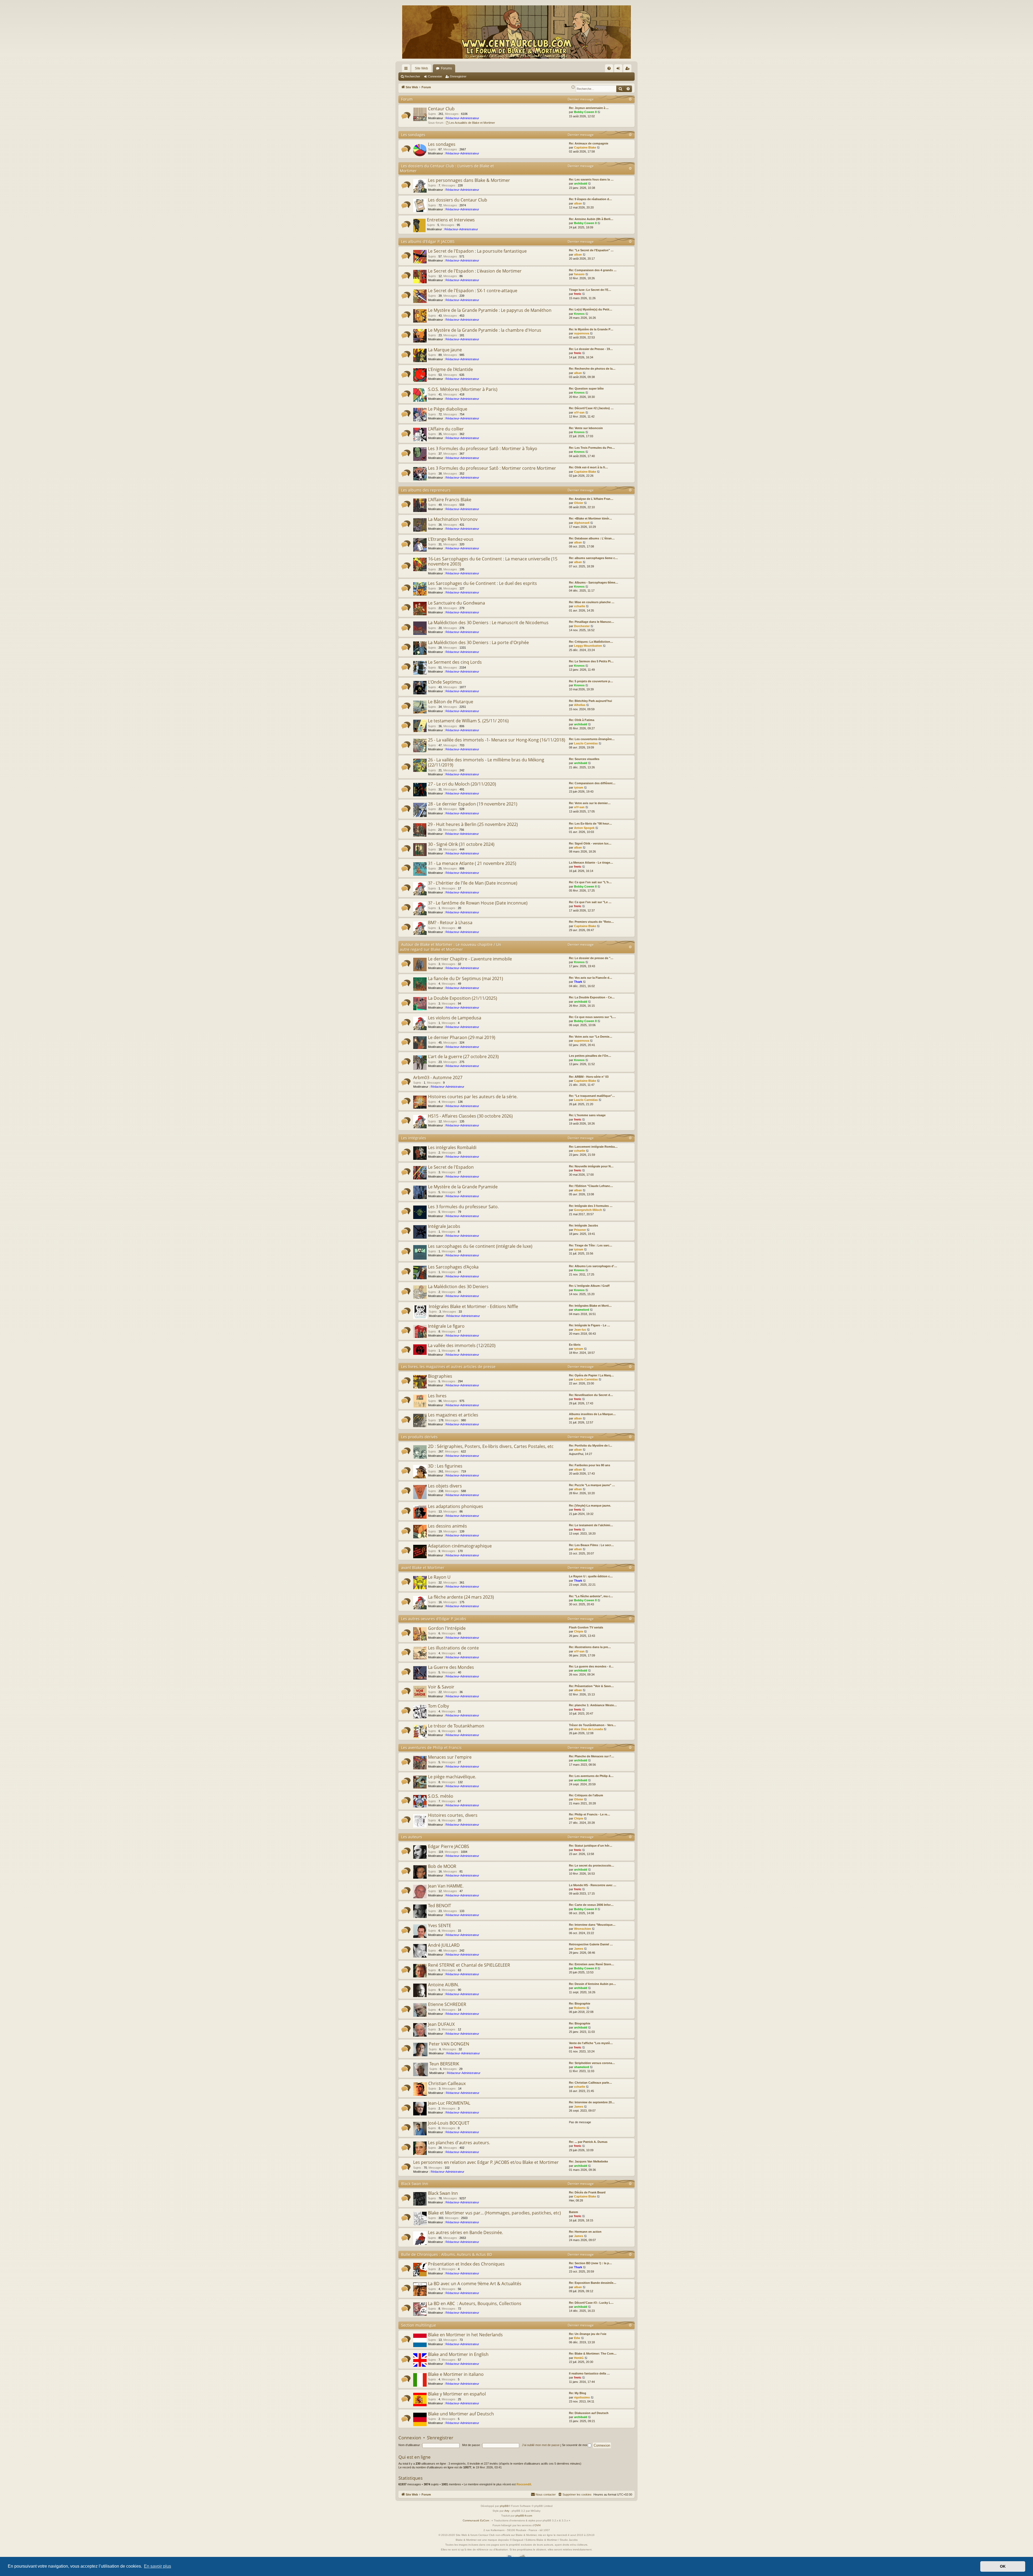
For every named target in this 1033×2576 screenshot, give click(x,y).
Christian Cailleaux (447, 2083)
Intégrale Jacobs (444, 1226)
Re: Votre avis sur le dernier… (590, 803)
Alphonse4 (582, 523)
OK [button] (1003, 2566)
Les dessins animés (447, 1526)
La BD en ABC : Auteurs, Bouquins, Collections (475, 2303)
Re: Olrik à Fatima (582, 720)
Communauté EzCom (476, 2520)
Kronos (579, 314)
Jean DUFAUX (441, 2024)
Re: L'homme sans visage (587, 1115)
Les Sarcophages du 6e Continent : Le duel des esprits (482, 583)
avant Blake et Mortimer (423, 1568)
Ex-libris (575, 1345)
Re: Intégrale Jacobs (583, 1225)
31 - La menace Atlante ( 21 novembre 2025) (472, 863)
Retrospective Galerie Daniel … (591, 1944)
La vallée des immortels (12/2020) (462, 1345)
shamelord (582, 1310)
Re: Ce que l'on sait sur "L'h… (590, 882)
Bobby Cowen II (585, 112)
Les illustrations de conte (453, 1648)
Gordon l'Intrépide (447, 1628)
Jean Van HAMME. (446, 1886)
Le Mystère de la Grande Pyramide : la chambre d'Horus (485, 330)
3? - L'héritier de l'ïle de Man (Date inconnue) (473, 883)
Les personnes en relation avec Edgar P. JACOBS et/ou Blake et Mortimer (486, 2162)
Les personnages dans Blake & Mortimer (469, 180)
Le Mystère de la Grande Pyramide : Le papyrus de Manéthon (490, 310)
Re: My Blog (578, 2393)
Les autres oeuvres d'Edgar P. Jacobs (434, 1619)
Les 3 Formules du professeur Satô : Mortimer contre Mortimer (492, 468)
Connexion (435, 76)
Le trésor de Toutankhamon (456, 1726)
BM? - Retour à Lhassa (450, 923)
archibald (581, 183)
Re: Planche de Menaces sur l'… (592, 1756)
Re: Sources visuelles (584, 759)
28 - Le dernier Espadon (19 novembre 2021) (473, 804)
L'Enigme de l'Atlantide (450, 369)
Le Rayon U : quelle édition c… (591, 1576)
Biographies (440, 1376)
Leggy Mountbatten (588, 646)
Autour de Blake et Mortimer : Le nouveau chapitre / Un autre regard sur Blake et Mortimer (450, 947)
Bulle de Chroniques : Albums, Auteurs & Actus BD (447, 2254)
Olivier (579, 503)
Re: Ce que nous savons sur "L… (592, 1017)
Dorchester (582, 626)
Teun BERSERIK (444, 2064)
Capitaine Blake (585, 147)
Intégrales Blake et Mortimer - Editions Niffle (473, 1306)
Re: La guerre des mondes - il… (591, 1666)
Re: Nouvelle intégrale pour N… (591, 1166)
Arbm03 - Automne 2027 (438, 1077)
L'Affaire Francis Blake (450, 500)
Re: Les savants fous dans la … (591, 179)
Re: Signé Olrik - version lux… (590, 843)
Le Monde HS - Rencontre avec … (593, 1885)
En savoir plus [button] (158, 2566)
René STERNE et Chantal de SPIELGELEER (469, 1965)
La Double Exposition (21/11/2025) (463, 998)
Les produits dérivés (419, 1437)
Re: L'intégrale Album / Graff (589, 1286)
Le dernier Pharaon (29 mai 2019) (462, 1037)
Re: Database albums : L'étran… (592, 538)
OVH (537, 2525)
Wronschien (583, 1929)
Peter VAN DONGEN (449, 2044)
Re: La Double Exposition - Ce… (592, 997)
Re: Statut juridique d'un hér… (591, 1846)
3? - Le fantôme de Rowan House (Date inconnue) (478, 903)
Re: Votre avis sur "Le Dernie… (591, 1037)
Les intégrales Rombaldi (452, 1147)
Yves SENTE (440, 1925)
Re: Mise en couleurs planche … (592, 602)
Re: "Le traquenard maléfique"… (592, 1096)
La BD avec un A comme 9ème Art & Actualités (475, 2284)
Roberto (580, 2008)
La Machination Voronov (453, 519)
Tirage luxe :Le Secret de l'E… (590, 290)
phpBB (504, 2506)
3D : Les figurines (445, 1466)
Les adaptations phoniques (456, 1506)
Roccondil (524, 2484)
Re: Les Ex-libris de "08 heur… (590, 824)
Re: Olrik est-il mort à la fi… (588, 467)
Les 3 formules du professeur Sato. (463, 1207)
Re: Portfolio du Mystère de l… (591, 1446)
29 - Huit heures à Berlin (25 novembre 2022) (473, 824)
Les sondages (413, 135)
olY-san (579, 412)
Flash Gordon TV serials (586, 1627)
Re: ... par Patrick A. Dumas (588, 2142)
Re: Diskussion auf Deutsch (589, 2413)
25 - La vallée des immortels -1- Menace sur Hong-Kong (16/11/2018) (497, 740)
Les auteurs (412, 1837)
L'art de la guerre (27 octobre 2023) (463, 1056)
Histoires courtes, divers (453, 1815)
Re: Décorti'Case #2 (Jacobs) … (591, 408)
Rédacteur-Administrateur (462, 118)
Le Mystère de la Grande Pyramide (463, 1187)
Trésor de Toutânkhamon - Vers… (592, 1725)
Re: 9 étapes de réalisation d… (590, 199)
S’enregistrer (458, 76)
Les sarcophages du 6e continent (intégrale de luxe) (480, 1246)
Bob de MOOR (442, 1866)
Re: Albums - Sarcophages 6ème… (594, 582)
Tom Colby (438, 1706)
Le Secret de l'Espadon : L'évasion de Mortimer (475, 271)
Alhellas (580, 705)
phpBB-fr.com (524, 2516)
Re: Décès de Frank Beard (587, 2192)
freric (578, 294)
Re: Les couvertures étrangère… (592, 739)
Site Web (421, 68)
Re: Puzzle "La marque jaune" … (592, 1485)
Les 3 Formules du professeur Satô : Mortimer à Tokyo (483, 448)
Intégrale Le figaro (446, 1326)
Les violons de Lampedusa (455, 1018)
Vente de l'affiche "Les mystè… (591, 2043)
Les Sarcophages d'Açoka (453, 1267)
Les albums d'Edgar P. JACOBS (428, 241)
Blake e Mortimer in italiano (456, 2374)
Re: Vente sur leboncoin (586, 428)
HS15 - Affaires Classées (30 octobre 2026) (470, 1116)
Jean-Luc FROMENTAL (449, 2103)
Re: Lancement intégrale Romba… (593, 1147)
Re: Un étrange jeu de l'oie (588, 2334)
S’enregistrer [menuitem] (628, 69)
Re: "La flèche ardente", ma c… (591, 1596)
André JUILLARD (444, 1945)
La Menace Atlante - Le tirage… (591, 863)
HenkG (579, 2358)
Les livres (437, 1396)
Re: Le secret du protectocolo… (592, 1865)
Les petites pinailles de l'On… (590, 1056)
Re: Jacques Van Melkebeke (588, 2161)
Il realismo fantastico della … (589, 2373)
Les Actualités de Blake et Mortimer (472, 123)
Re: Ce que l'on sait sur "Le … (590, 902)
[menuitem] (609, 68)
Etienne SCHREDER (447, 2004)
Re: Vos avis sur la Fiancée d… (591, 978)
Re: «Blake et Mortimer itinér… (590, 518)
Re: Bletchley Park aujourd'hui (590, 701)
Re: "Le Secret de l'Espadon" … (591, 250)
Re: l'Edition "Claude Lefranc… (591, 1186)
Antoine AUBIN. (443, 1985)
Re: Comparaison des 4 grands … (593, 270)
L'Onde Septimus (445, 682)
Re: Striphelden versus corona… (592, 2063)
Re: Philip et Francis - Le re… (590, 1814)
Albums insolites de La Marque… (592, 1414)
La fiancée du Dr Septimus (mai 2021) (466, 978)
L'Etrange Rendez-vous (451, 539)
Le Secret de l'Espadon (451, 1167)
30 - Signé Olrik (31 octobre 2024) (461, 844)
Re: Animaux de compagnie (589, 143)
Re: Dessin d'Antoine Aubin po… (592, 1984)
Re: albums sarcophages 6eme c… (593, 558)
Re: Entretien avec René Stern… (592, 1964)
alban (578, 203)
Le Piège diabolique (448, 409)
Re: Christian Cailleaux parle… (590, 2083)
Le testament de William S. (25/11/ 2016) (468, 721)
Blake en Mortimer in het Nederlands (465, 2335)
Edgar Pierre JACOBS (449, 1846)
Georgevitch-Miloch (588, 1210)
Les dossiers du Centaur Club (458, 200)
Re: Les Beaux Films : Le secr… (591, 1545)
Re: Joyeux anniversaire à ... (589, 108)
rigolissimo (582, 2397)
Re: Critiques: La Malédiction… (591, 642)
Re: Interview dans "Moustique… (592, 1925)
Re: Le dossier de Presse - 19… (591, 349)
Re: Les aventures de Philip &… (591, 1776)
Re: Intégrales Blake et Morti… (590, 1306)
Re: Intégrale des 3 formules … (591, 1206)
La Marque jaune (445, 350)
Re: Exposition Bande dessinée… (593, 2283)
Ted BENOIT (440, 1906)
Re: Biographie (580, 2003)
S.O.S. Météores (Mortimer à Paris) (463, 389)
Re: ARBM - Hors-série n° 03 (589, 1077)
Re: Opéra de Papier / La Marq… (591, 1375)
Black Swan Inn (415, 2184)
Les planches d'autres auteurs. (459, 2143)
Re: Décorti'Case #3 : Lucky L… (591, 2303)
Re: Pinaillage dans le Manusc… (592, 622)
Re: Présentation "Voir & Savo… (591, 1686)
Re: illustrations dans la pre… (590, 1647)
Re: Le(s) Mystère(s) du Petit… (591, 309)
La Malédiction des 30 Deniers (458, 1287)
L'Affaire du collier (446, 429)
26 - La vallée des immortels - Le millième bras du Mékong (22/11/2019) (486, 762)
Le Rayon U (439, 1577)
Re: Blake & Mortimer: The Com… (593, 2354)
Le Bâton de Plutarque (451, 702)
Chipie (579, 1631)
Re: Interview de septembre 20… (592, 2102)
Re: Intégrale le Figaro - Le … (590, 1325)
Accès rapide (407, 69)
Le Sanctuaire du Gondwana (457, 603)
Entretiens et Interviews (451, 220)
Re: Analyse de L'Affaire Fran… (591, 499)
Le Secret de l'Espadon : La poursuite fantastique (477, 251)
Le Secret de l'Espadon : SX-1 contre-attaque (473, 291)
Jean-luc (580, 1330)
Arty (507, 2511)
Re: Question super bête (586, 388)
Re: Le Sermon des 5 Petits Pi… (591, 661)
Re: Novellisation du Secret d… (591, 1395)
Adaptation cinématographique (460, 1546)
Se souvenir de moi (575, 2445)
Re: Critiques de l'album (586, 1795)
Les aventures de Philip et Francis (431, 1748)
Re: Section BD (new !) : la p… (590, 2263)
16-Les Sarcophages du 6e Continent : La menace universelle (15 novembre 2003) (493, 561)
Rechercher (412, 76)
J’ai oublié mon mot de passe (541, 2445)
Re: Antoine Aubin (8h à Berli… (591, 219)
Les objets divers (445, 1486)
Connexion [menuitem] (619, 69)
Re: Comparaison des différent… (592, 783)
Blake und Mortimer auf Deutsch (461, 2414)
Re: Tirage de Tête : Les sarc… (591, 1245)
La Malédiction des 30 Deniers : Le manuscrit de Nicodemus (488, 623)
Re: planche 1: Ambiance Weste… (593, 1705)
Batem (574, 2212)
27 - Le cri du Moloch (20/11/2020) (462, 784)
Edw (577, 2338)
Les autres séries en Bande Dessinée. (466, 2232)
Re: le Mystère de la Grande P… (591, 329)
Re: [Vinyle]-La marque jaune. (590, 1506)
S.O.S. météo (441, 1796)
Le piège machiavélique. (452, 1777)
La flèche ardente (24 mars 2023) (461, 1597)
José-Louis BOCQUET (449, 2123)
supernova (582, 333)
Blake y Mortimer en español (457, 2394)
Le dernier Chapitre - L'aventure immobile (470, 959)
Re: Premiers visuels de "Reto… (591, 922)
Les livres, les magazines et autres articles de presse (448, 1367)
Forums (446, 68)
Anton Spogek (584, 828)
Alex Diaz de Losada (588, 1729)
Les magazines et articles (453, 1415)
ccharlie (580, 606)
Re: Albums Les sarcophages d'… (593, 1266)
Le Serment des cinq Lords (455, 662)
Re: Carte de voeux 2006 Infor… (591, 1905)
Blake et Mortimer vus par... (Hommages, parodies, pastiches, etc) (494, 2213)
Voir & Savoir (441, 1687)
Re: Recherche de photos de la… (592, 369)
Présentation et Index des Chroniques (466, 2264)
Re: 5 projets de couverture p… (591, 681)
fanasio (579, 274)
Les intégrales (414, 1138)
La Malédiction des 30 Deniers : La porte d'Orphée (478, 642)
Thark (578, 982)
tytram (579, 787)
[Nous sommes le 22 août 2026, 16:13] (573, 87)
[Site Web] (516, 32)
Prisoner (580, 1230)
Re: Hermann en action (585, 2232)
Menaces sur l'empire (450, 1757)
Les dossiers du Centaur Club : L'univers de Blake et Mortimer (447, 168)
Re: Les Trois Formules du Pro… (592, 448)
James (579, 1949)
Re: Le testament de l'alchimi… (591, 1525)
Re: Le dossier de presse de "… (591, 958)
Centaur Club (441, 109)
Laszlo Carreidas (586, 743)
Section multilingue (419, 2325)
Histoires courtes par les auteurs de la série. (473, 1097)
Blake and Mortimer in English (458, 2354)
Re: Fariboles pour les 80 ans (590, 1465)
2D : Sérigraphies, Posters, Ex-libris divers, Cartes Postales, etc (491, 1446)
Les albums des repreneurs (426, 490)
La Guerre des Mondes (451, 1667)
